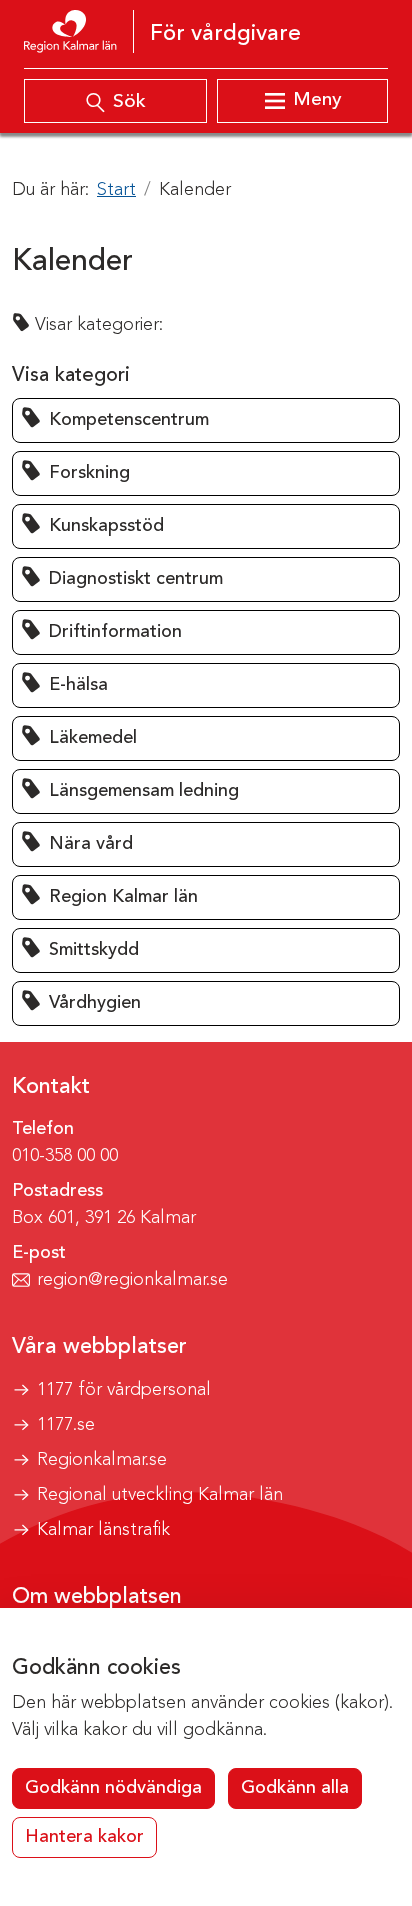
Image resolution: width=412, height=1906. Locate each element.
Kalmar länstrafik (103, 1530)
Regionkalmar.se (102, 1460)
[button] (206, 420)
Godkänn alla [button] (295, 1788)
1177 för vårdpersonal (124, 1390)
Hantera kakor (84, 1837)
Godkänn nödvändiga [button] (113, 1788)
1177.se (66, 1425)
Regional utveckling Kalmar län (160, 1495)
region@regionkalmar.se (132, 1280)
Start (116, 190)
